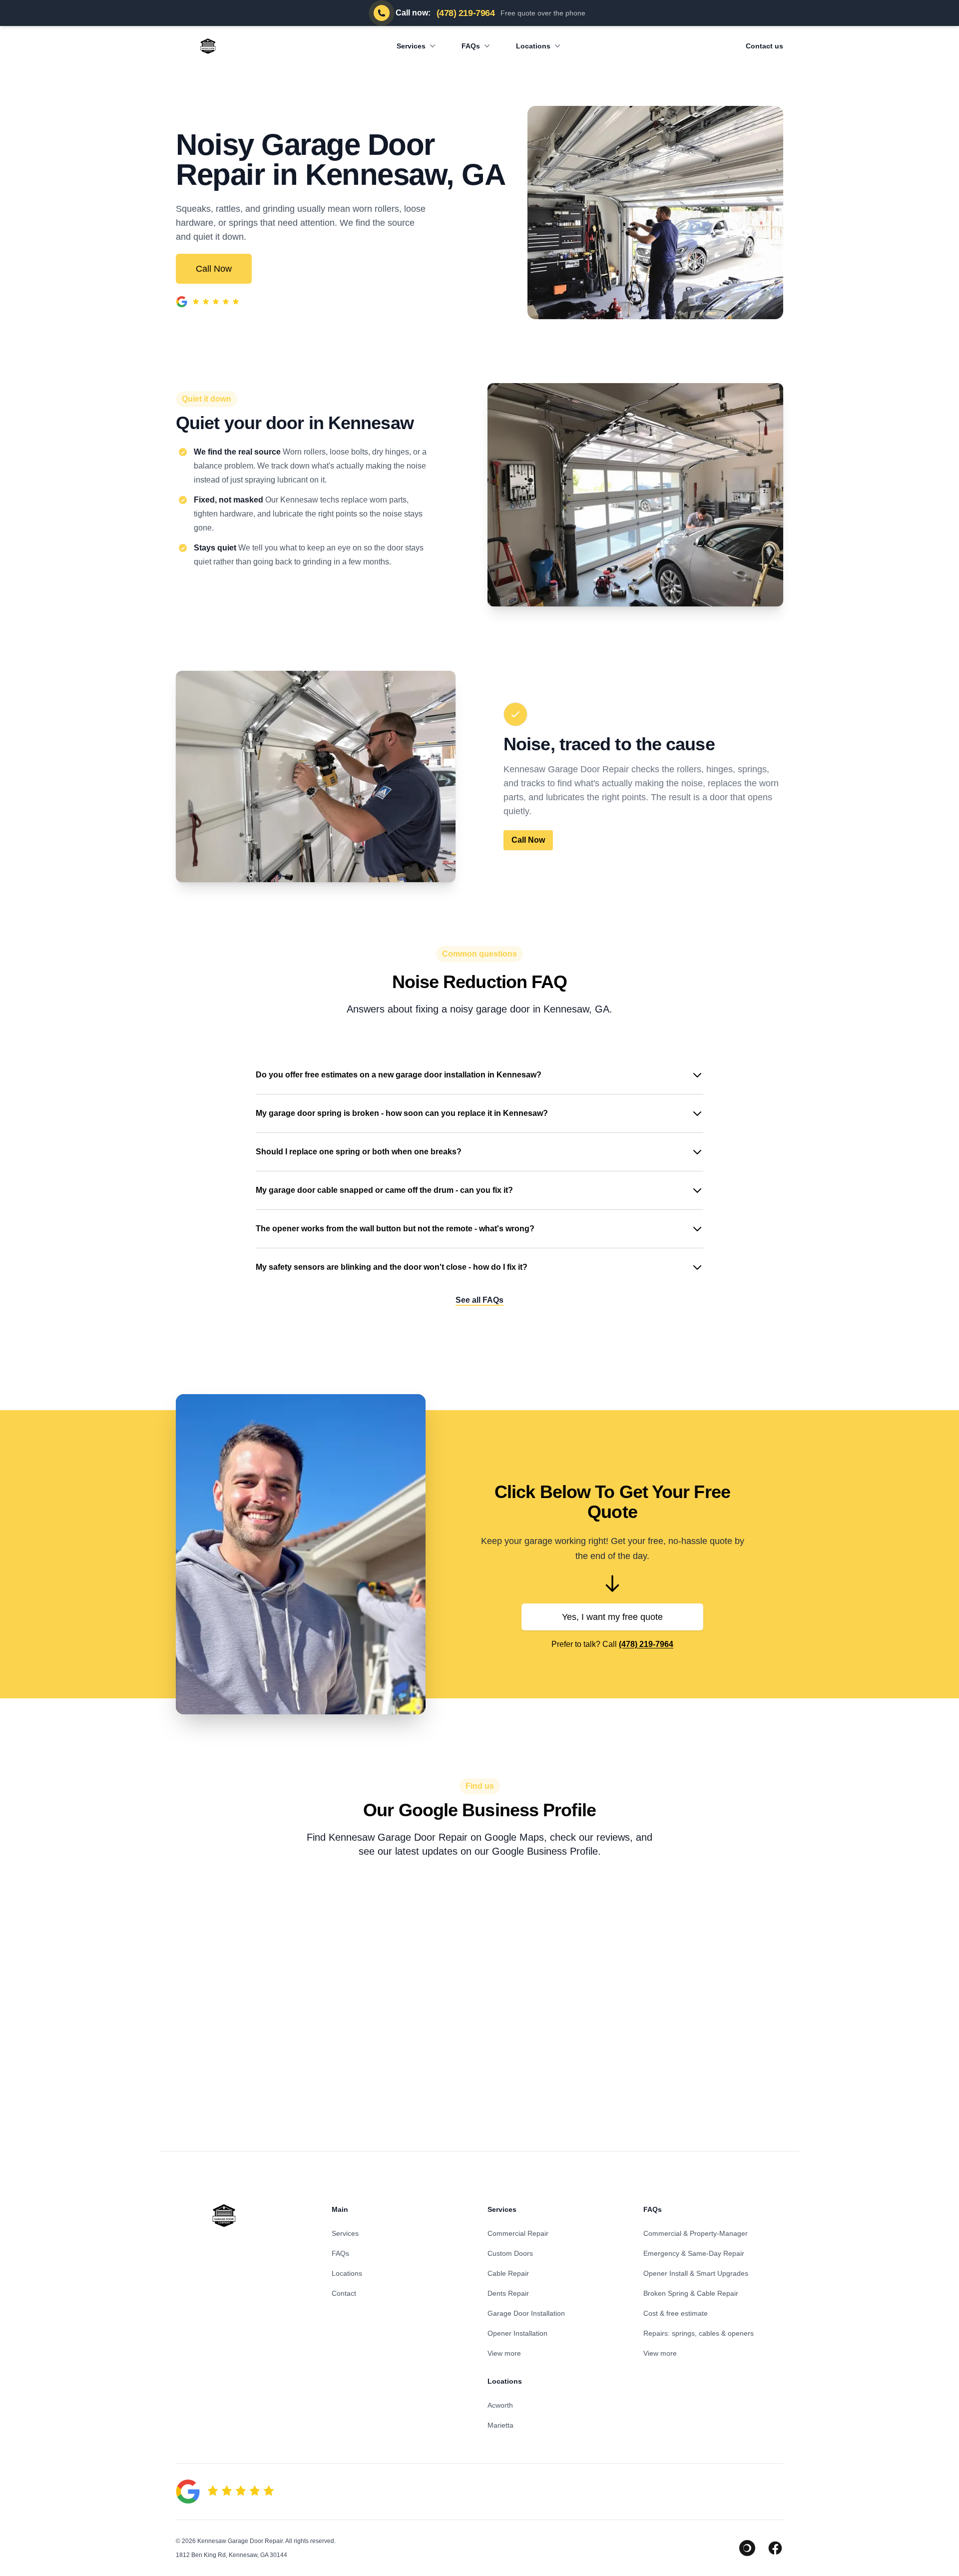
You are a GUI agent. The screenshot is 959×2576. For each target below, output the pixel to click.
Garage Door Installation (526, 2313)
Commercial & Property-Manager (696, 2233)
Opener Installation (517, 2333)
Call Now (214, 269)
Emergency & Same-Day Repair (694, 2253)
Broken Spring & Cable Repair (691, 2293)
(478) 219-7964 (646, 1644)
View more (504, 2353)
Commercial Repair (518, 2233)
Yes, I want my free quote (612, 1617)
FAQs (471, 46)
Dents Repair (508, 2293)
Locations (533, 46)
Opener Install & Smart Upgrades (696, 2273)
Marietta (500, 2425)
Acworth (500, 2405)
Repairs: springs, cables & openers (699, 2333)
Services (411, 46)
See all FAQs (479, 1300)
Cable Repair (508, 2273)
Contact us (764, 46)
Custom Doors (510, 2253)
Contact (344, 2293)
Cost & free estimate (676, 2313)
